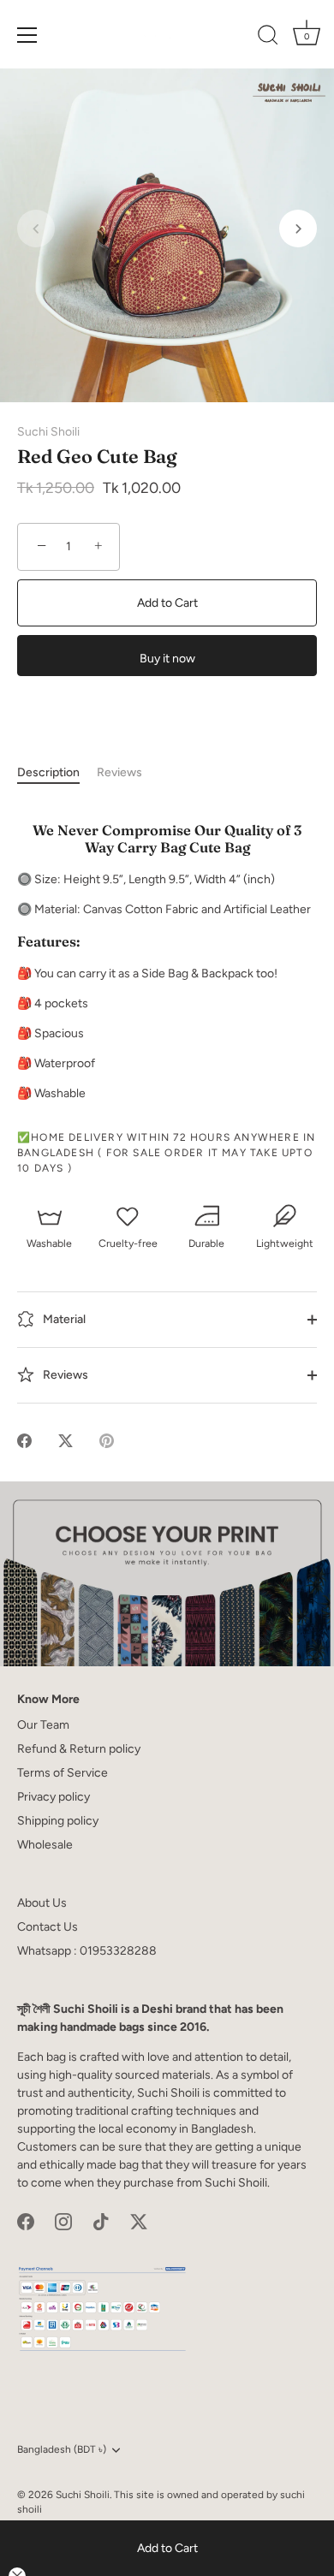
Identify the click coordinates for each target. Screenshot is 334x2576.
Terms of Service (63, 1773)
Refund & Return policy (79, 1749)
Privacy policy (54, 1797)
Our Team (43, 1725)
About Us (42, 1903)
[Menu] (27, 35)
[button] (36, 229)
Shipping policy (58, 1821)
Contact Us (48, 1927)
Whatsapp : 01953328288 (87, 1951)
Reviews (119, 772)
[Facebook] (26, 2221)
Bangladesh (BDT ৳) (62, 2449)
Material (63, 1318)
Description (48, 772)
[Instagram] (63, 2221)
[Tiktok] (101, 2221)
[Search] (268, 38)
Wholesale (45, 1845)
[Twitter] (139, 2221)
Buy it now (167, 659)
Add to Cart (167, 2548)
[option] (167, 1574)
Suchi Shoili (48, 432)
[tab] (57, 772)
